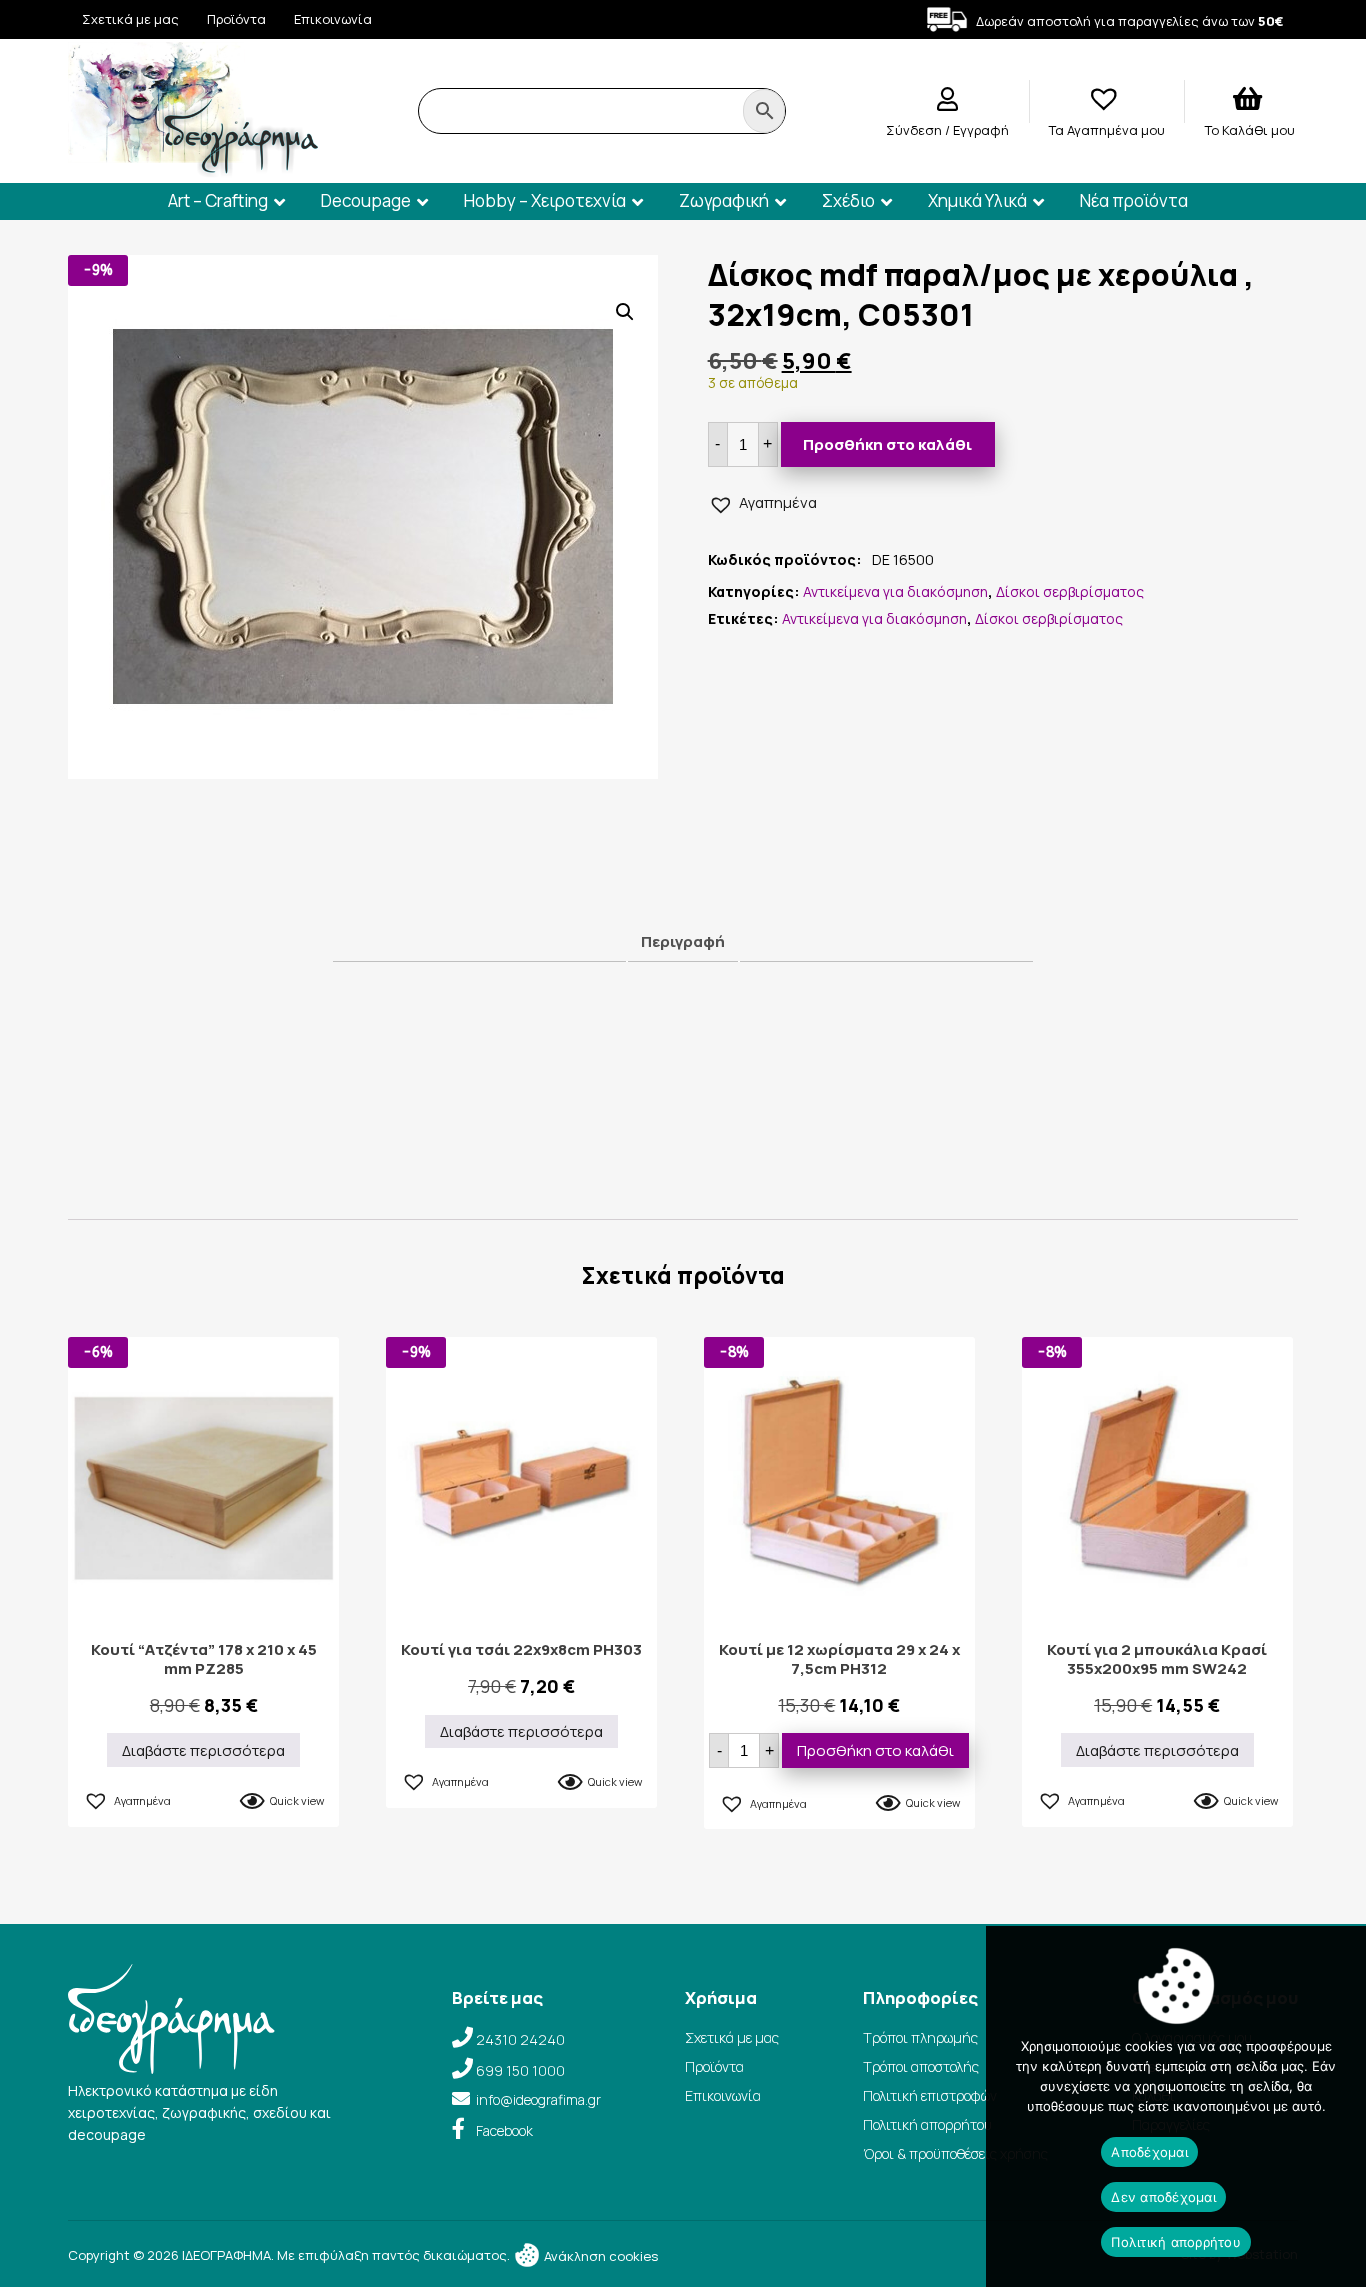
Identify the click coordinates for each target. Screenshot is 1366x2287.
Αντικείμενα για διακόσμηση (895, 591)
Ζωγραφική (724, 200)
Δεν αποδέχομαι (1163, 2197)
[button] (625, 312)
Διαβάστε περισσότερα (203, 1750)
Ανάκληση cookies (599, 2256)
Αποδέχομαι (1149, 2152)
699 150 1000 (520, 2070)
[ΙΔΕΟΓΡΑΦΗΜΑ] (193, 168)
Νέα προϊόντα (1134, 200)
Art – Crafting (218, 200)
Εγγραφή (981, 130)
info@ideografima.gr (538, 2099)
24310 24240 (520, 2039)
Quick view (297, 1800)
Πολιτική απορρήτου (927, 2124)
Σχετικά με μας (130, 19)
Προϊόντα (236, 19)
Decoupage (366, 200)
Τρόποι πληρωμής (920, 2037)
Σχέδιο (848, 200)
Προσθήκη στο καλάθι (887, 444)
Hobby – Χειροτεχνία (545, 200)
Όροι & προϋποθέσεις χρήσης (955, 2153)
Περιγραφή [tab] (683, 941)
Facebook (504, 2130)
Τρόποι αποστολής (921, 2066)
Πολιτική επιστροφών (930, 2095)
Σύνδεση (915, 130)
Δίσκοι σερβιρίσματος (1070, 591)
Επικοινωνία (333, 19)
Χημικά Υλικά (977, 200)
